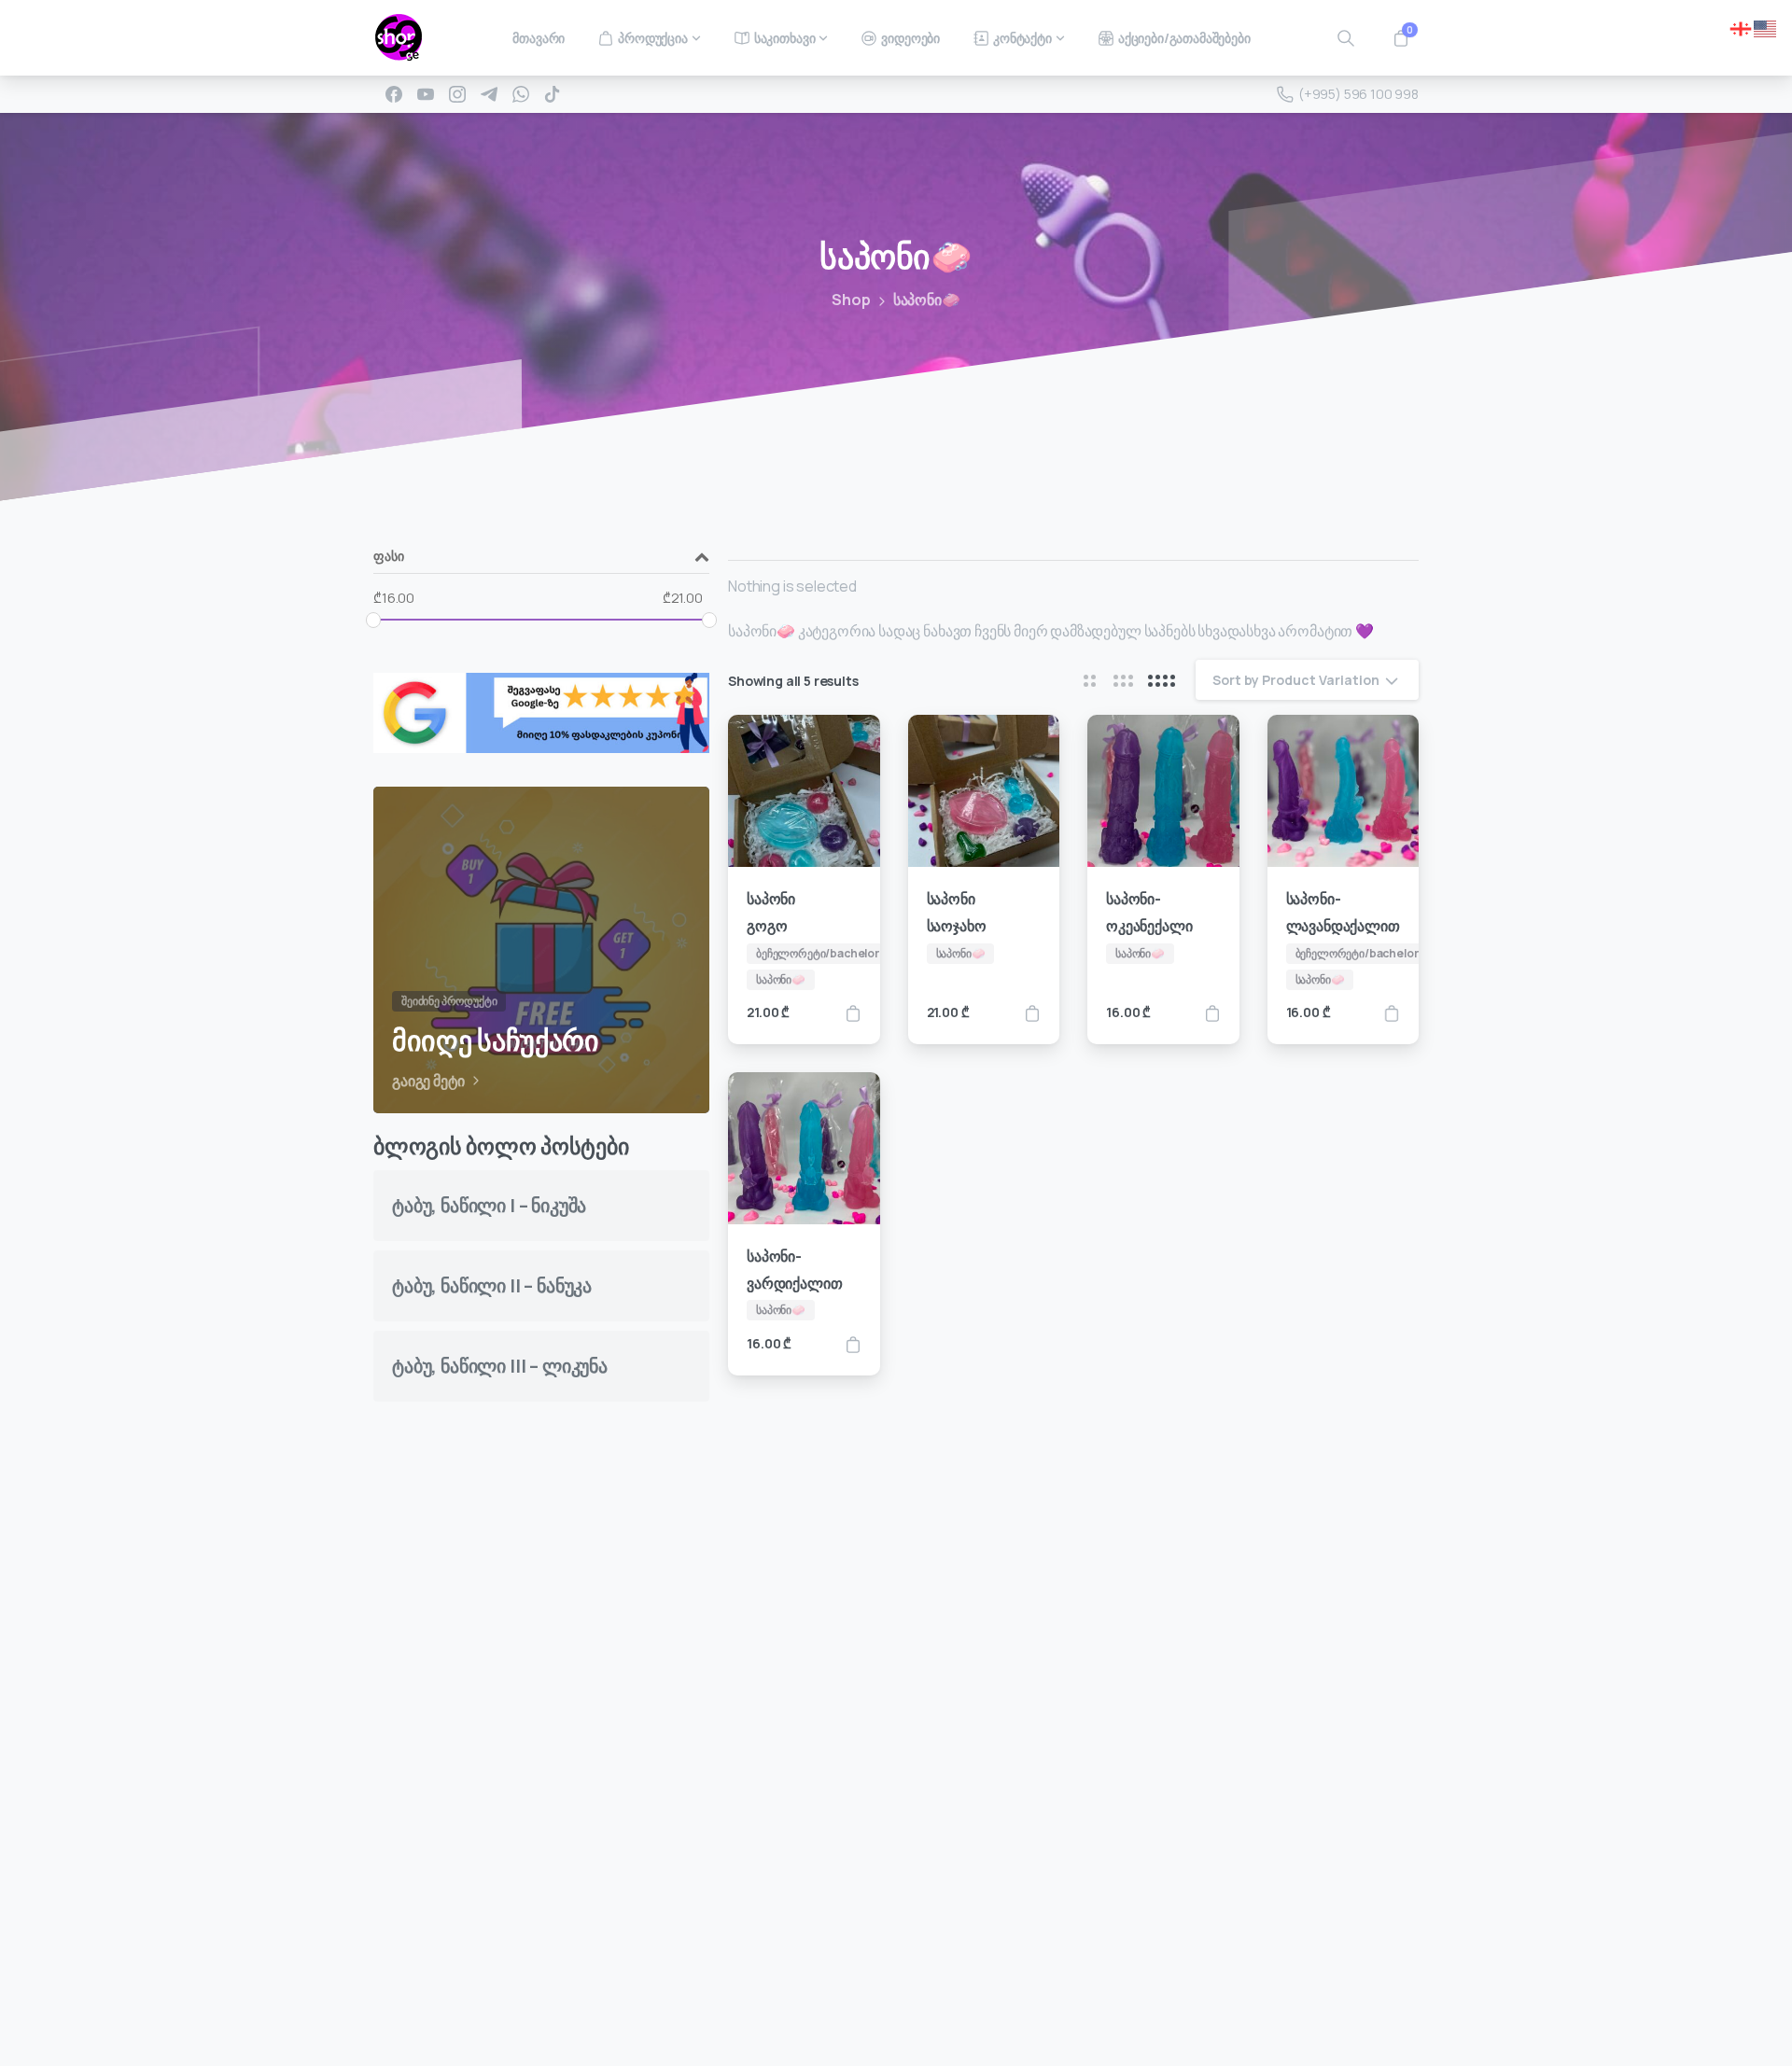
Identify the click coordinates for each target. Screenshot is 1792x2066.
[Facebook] (394, 94)
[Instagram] (457, 94)
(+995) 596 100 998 (1358, 94)
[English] (1766, 27)
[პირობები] (442, 1900)
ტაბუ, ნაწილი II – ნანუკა (492, 1285)
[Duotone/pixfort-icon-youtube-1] (1057, 1990)
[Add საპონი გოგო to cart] (853, 1013)
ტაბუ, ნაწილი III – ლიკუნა (500, 1366)
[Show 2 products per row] (1089, 680)
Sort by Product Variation (1296, 680)
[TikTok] (553, 94)
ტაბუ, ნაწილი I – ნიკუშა (489, 1205)
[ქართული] (1742, 27)
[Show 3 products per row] (1123, 680)
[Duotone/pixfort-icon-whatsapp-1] (1095, 1990)
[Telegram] (489, 94)
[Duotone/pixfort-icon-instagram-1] (1020, 1990)
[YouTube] (426, 94)
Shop (851, 300)
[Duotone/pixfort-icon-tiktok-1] (1132, 1990)
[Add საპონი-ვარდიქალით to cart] (853, 1343)
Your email (1074, 1582)
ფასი (388, 557)
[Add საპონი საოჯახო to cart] (1032, 1013)
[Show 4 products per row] (1162, 680)
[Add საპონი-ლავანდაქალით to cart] (1392, 1013)
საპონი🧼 (927, 300)
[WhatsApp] (521, 94)
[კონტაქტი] (404, 1900)
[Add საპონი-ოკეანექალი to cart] (1212, 1013)
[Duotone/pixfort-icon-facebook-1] (983, 1990)
